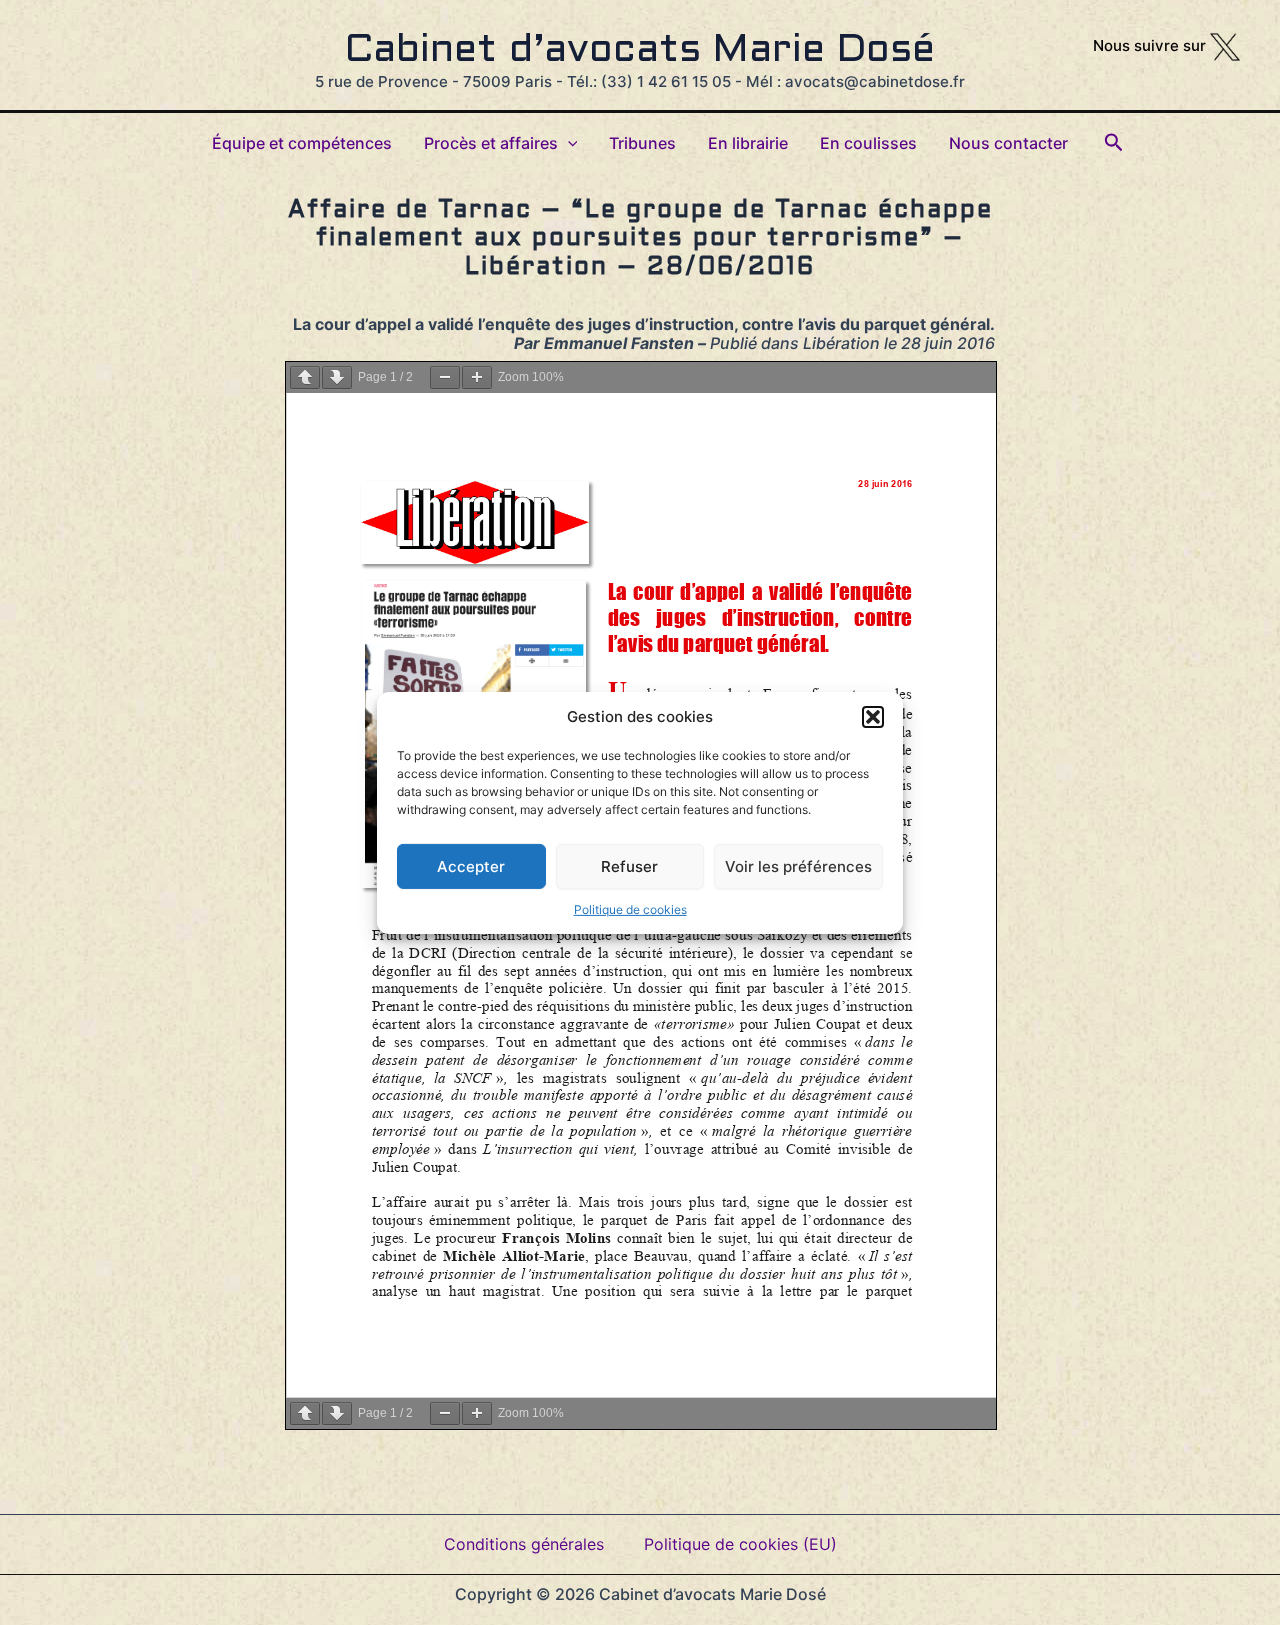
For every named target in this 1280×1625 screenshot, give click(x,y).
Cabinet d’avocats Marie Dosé (640, 51)
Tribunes (642, 143)
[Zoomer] (477, 377)
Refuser (629, 865)
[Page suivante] (337, 377)
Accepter (471, 865)
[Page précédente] (305, 377)
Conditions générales (524, 1544)
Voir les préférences (798, 865)
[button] (873, 716)
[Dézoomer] (445, 377)
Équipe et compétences (302, 143)
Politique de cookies (630, 908)
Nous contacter (1008, 143)
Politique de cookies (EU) (740, 1544)
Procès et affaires (491, 143)
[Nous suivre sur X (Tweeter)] (1225, 45)
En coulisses (868, 143)
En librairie (748, 143)
